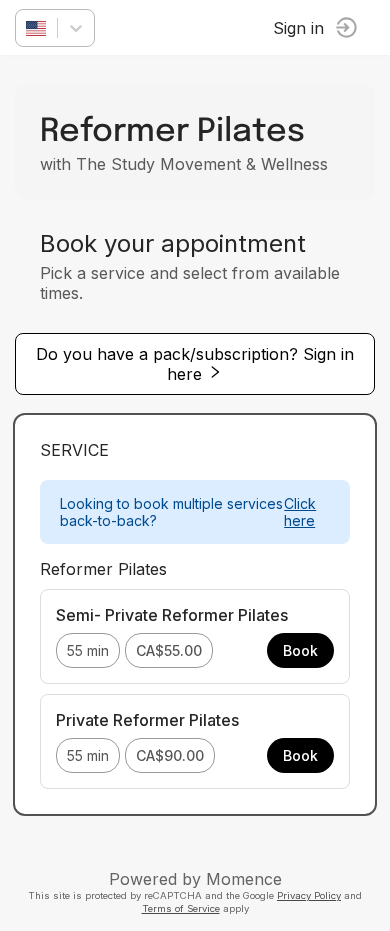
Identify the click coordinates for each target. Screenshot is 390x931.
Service (74, 450)
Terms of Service (181, 908)
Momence (244, 879)
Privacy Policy (309, 895)
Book (300, 650)
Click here (300, 512)
